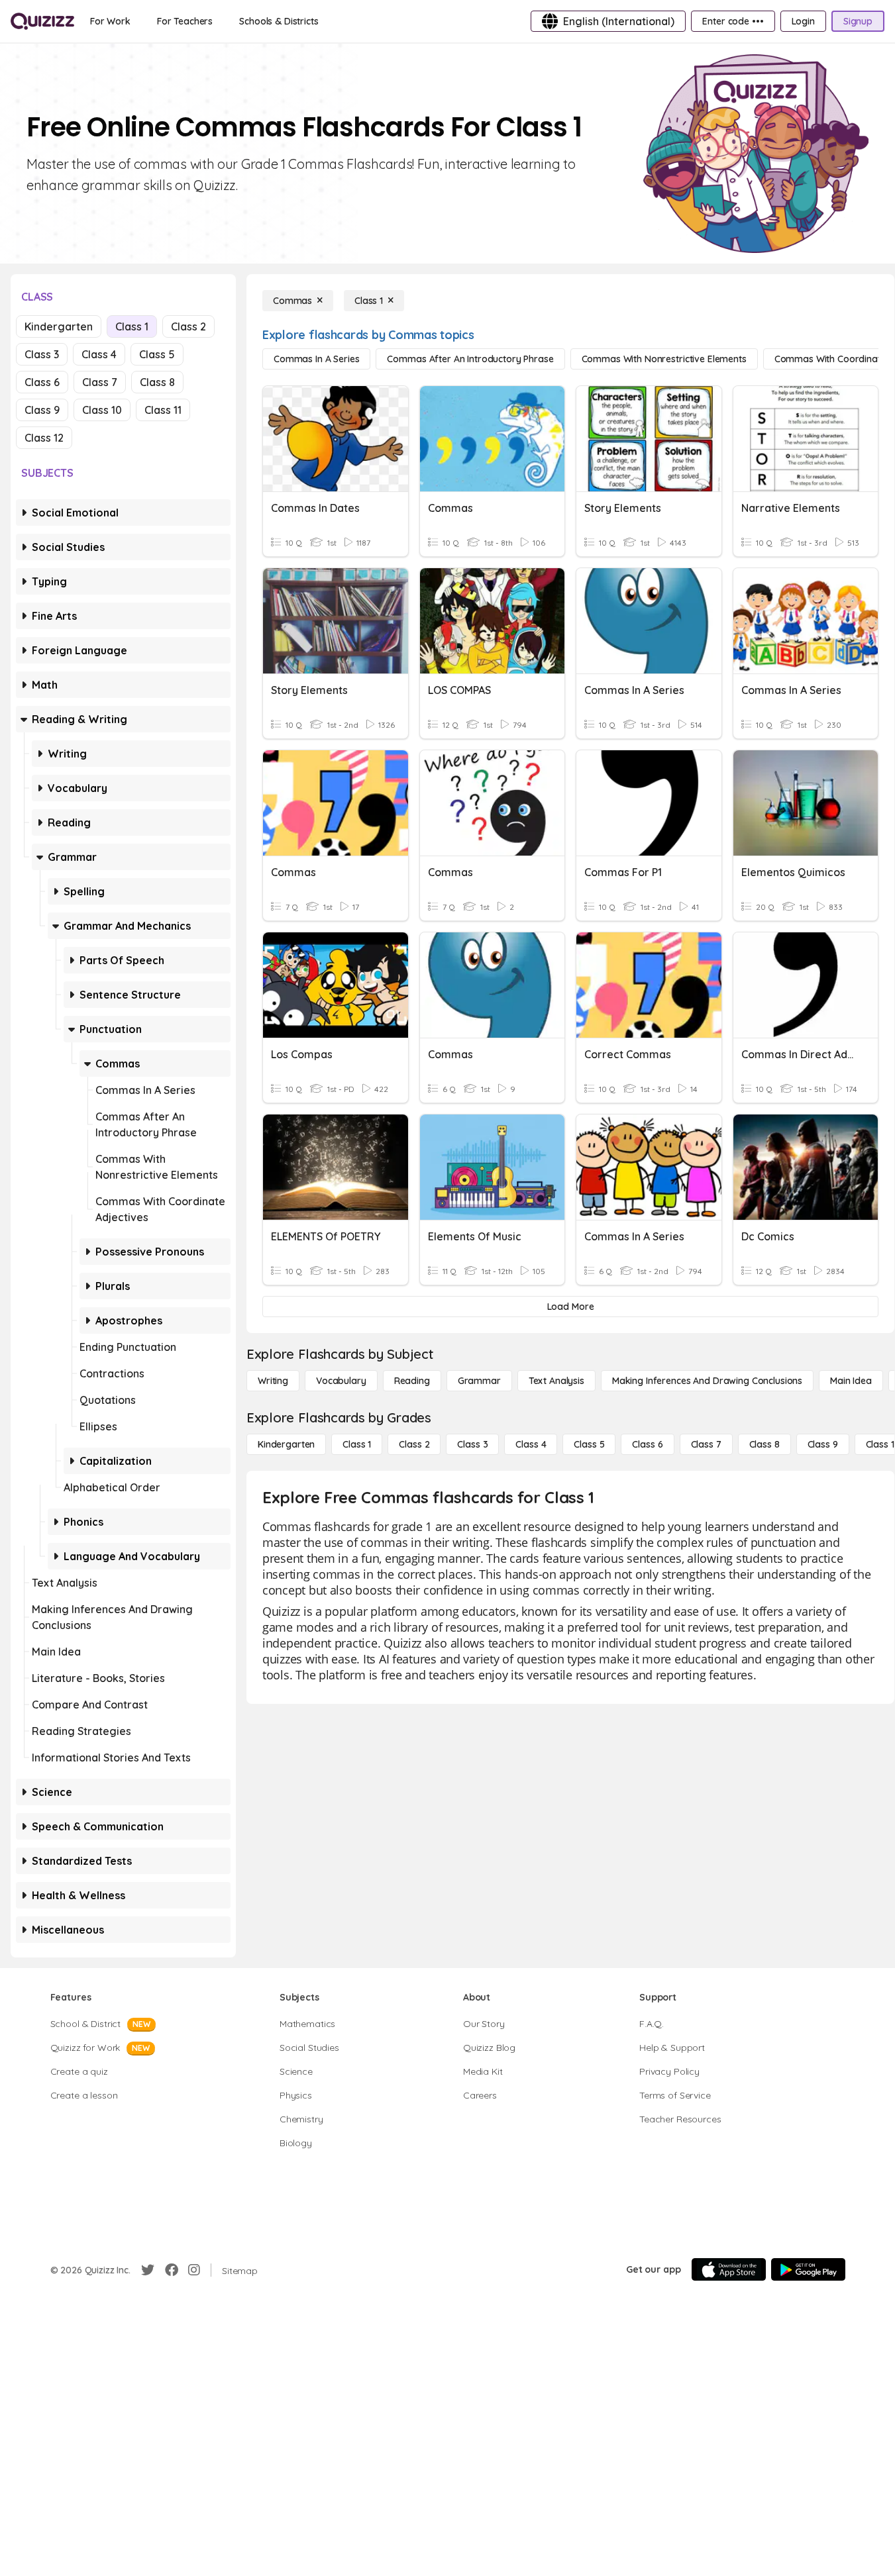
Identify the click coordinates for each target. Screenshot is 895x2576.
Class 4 (99, 354)
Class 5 (157, 354)
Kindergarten (59, 326)
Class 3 (42, 354)
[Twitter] (148, 2270)
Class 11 (163, 410)
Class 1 (132, 326)
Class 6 (42, 382)
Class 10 (102, 410)
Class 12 (44, 438)
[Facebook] (172, 2270)
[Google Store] (808, 2269)
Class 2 (188, 326)
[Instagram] (194, 2270)
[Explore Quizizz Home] (42, 21)
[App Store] (729, 2269)
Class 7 (100, 382)
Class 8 (157, 382)
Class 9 (42, 410)
